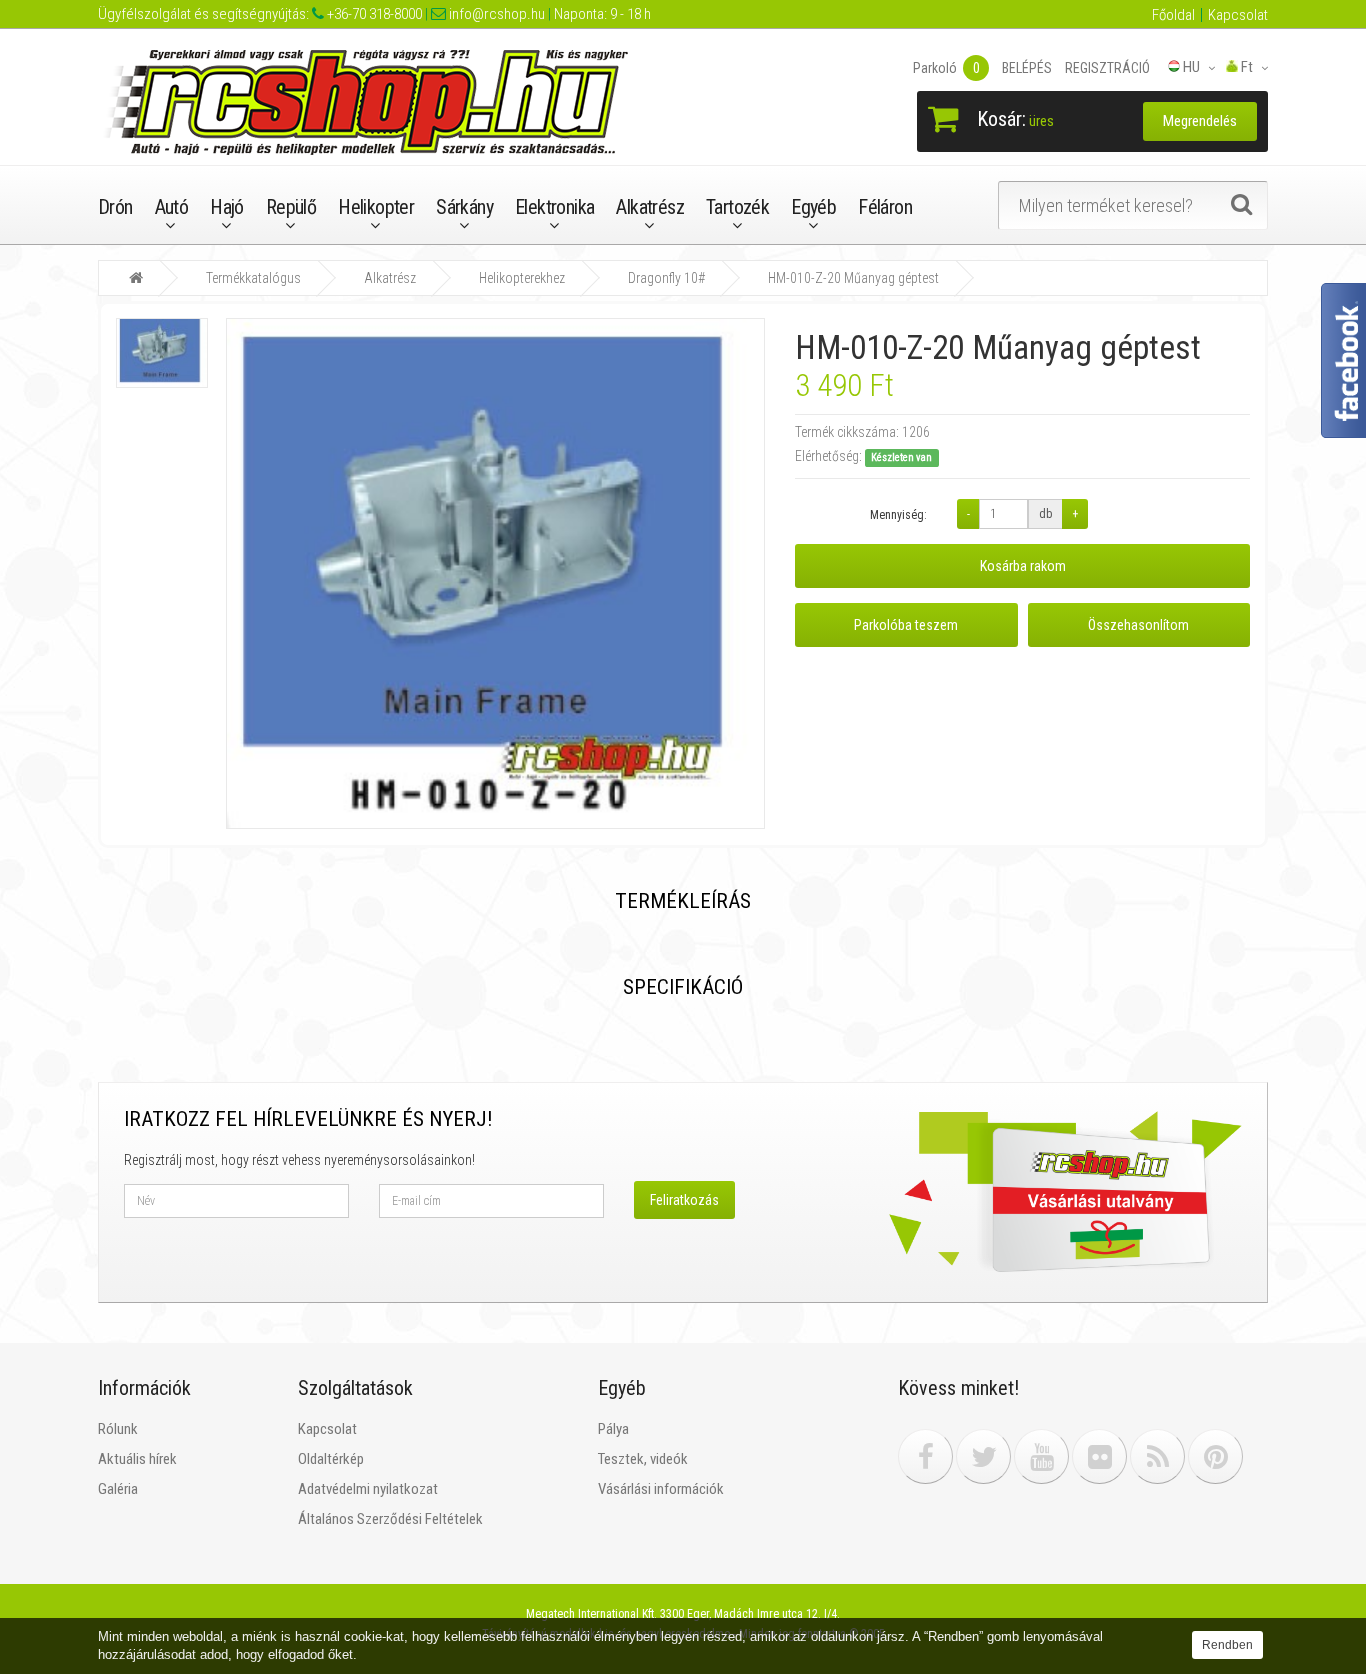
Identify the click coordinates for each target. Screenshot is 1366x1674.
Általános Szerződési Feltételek (390, 1519)
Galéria (118, 1489)
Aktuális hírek (137, 1459)
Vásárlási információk (661, 1489)
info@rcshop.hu (495, 14)
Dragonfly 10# (666, 278)
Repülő (291, 207)
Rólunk (118, 1429)
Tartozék (737, 207)
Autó (172, 207)
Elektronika (554, 207)
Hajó (227, 207)
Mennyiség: (898, 515)
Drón (115, 207)
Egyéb (813, 207)
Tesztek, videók (643, 1459)
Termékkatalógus (253, 278)
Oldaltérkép (331, 1459)
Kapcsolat (1238, 15)
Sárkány (464, 207)
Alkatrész (650, 207)
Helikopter (376, 207)
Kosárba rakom (1023, 566)
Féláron (885, 207)
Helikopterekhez (522, 278)
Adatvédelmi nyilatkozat (368, 1489)
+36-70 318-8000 (373, 14)
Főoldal (1173, 15)
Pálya (613, 1429)
